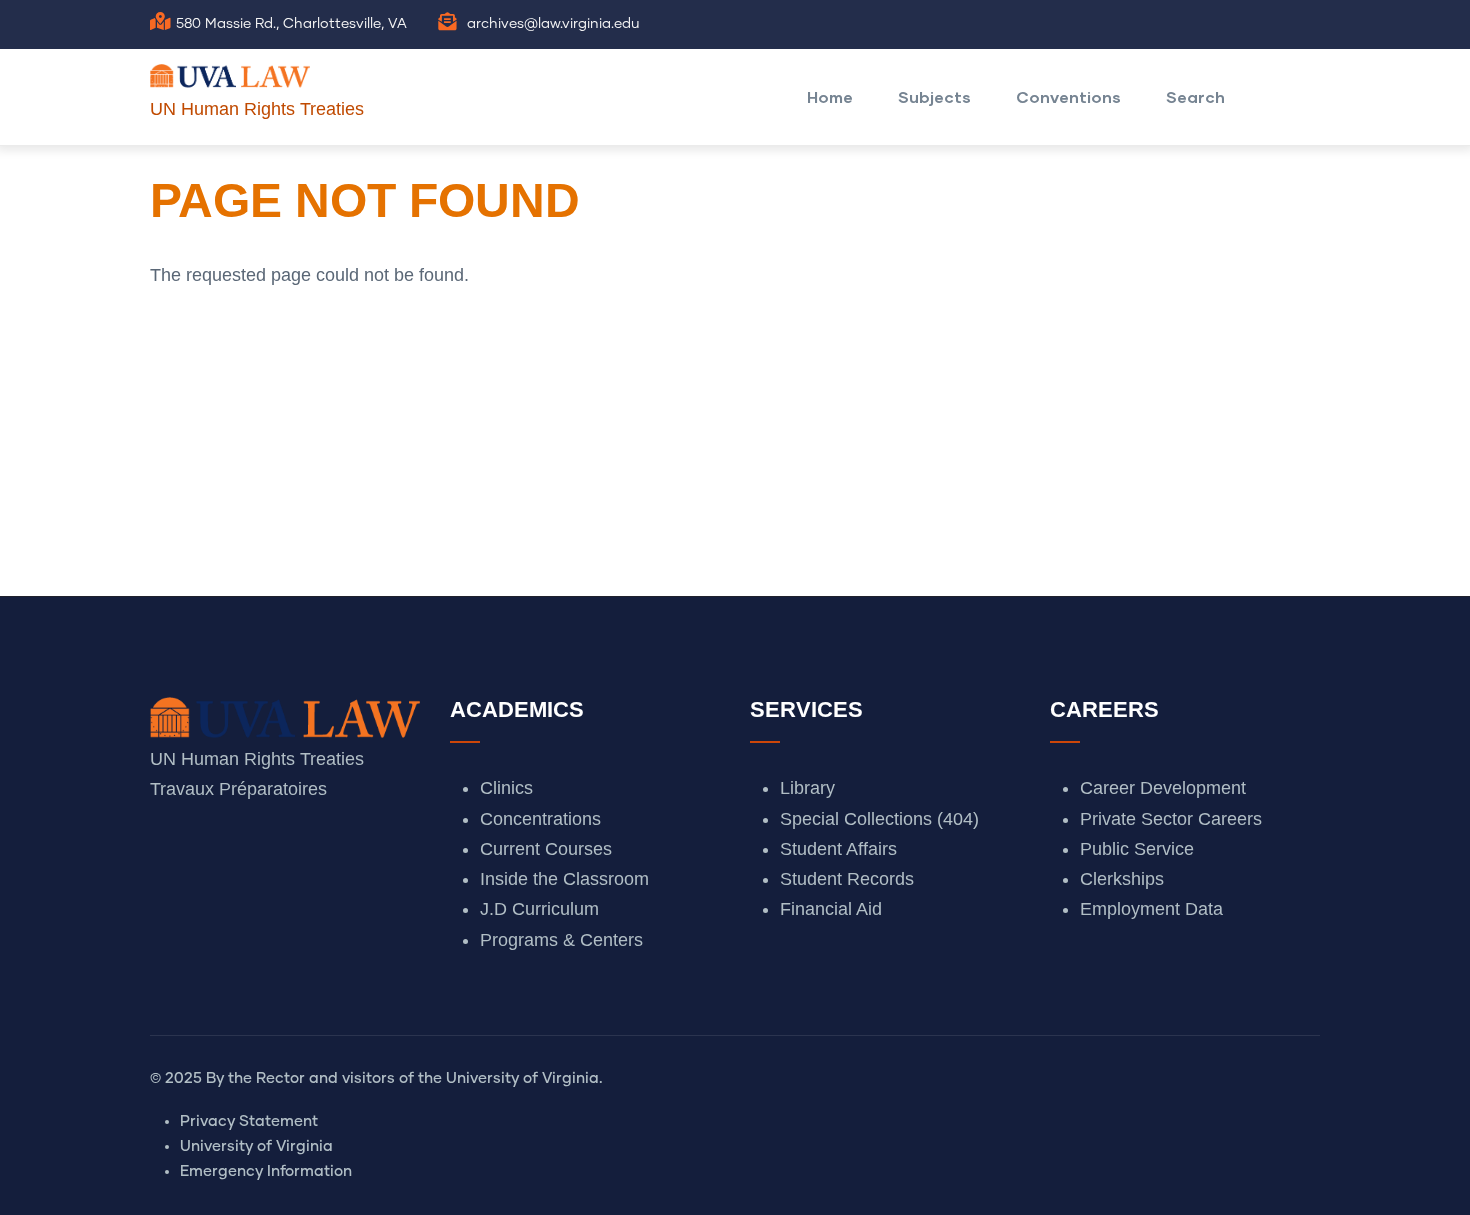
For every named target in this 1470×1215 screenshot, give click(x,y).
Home (830, 96)
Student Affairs (838, 849)
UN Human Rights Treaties (257, 109)
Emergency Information (266, 1171)
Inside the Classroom (564, 879)
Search (1195, 96)
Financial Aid (831, 909)
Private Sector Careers (1171, 819)
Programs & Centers (561, 940)
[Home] (230, 71)
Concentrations (540, 819)
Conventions (1068, 96)
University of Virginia (256, 1146)
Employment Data (1151, 909)
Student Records (847, 879)
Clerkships (1122, 879)
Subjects (934, 96)
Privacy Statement (249, 1121)
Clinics (506, 788)
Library (807, 788)
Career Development (1163, 788)
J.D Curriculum (539, 909)
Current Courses (546, 849)
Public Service (1137, 849)
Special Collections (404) (879, 819)
